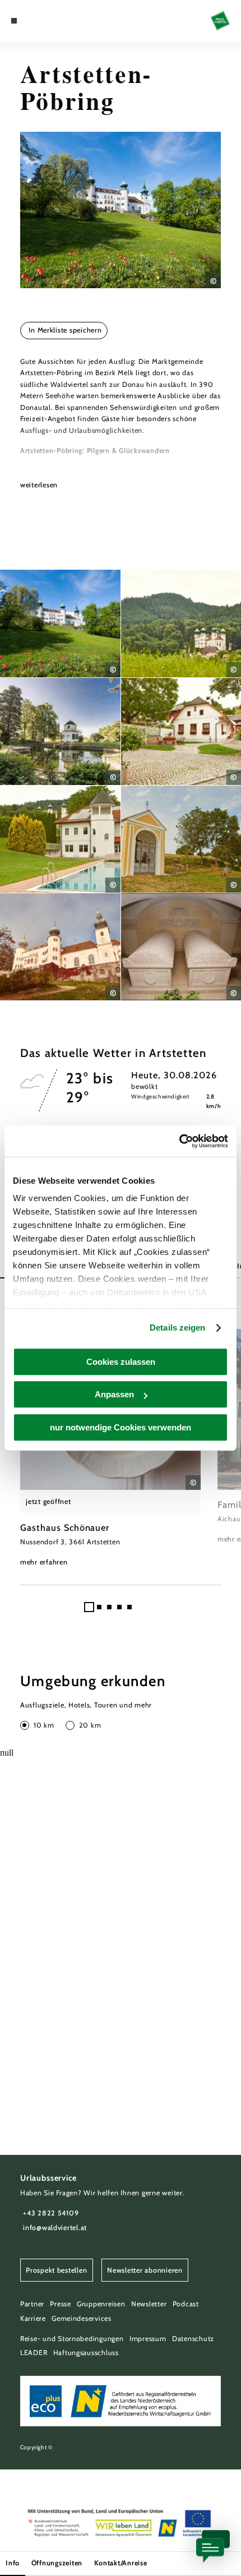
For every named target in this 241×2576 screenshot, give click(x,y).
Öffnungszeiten (57, 2563)
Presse (60, 2304)
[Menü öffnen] (14, 21)
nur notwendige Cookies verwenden (121, 1427)
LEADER (34, 2353)
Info (13, 2563)
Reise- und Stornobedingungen (72, 2339)
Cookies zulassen (121, 1362)
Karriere (33, 2318)
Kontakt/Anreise (121, 2563)
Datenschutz (193, 2339)
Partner (32, 2304)
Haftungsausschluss (86, 2353)
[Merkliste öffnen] (40, 21)
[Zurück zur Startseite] (220, 21)
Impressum (148, 2339)
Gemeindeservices (82, 2318)
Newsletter (149, 2304)
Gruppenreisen (101, 2304)
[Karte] (31, 21)
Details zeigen (177, 1328)
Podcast (186, 2304)
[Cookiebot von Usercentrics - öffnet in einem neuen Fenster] (179, 1141)
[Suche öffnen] (49, 21)
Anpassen (114, 1394)
